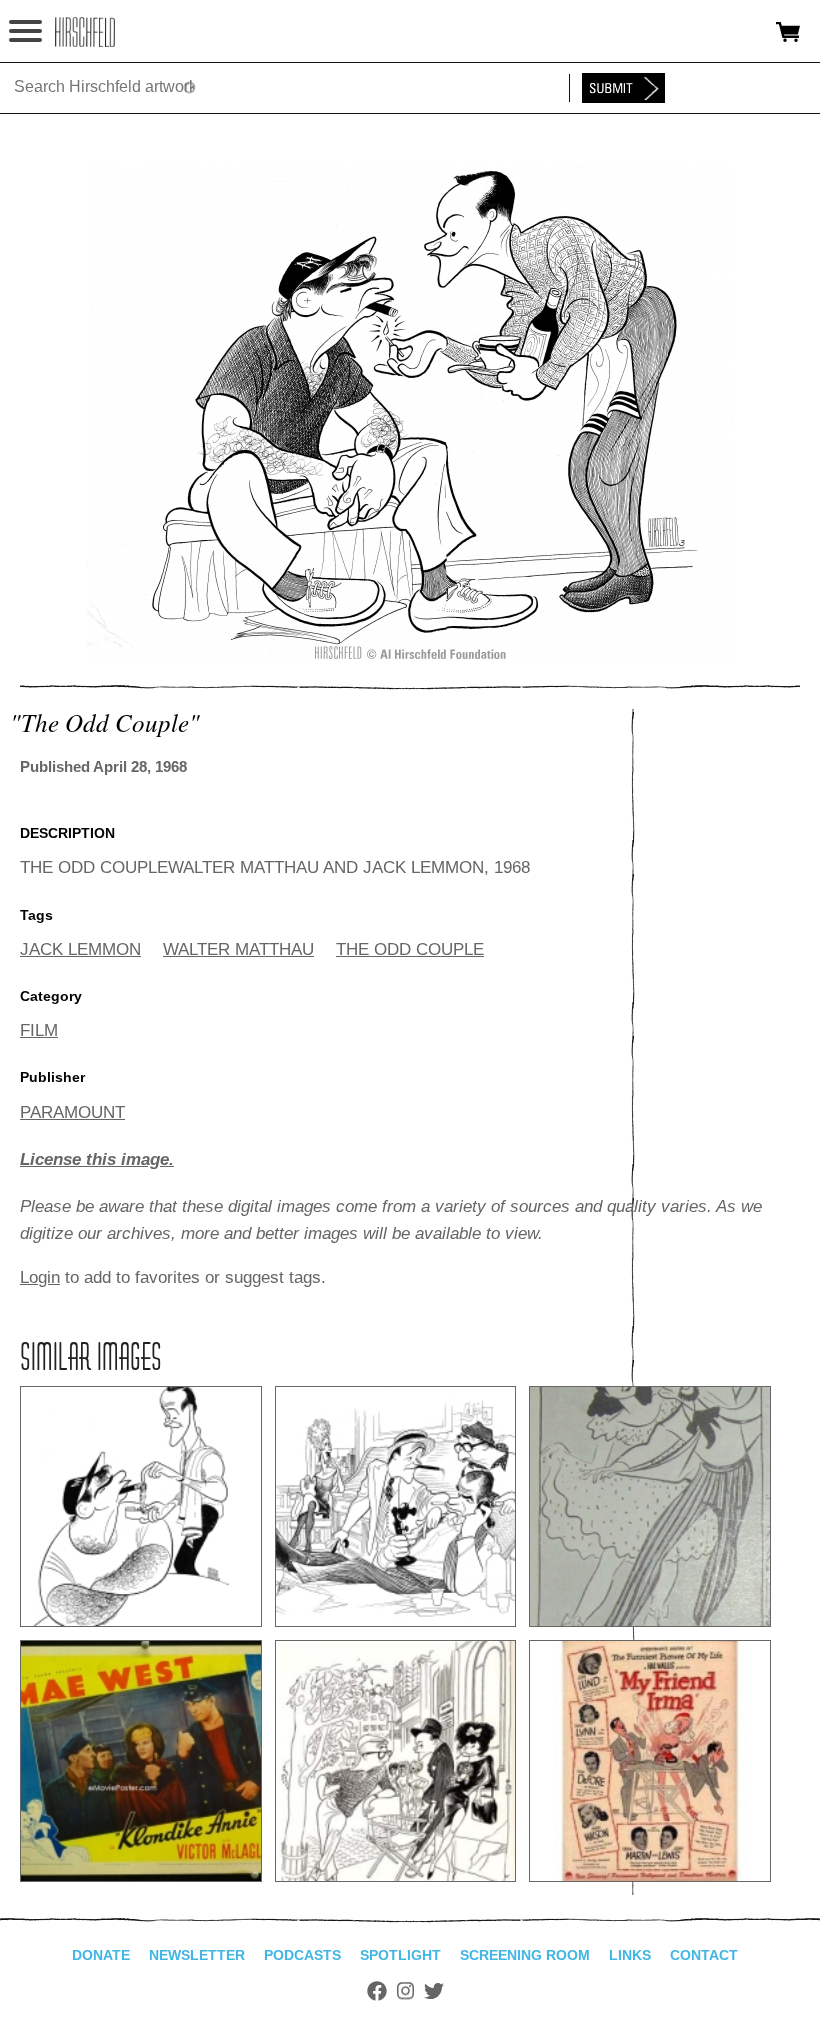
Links (630, 1955)
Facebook (377, 1991)
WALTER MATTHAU (238, 949)
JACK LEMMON (80, 949)
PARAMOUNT (72, 1112)
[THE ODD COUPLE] (410, 658)
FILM (39, 1030)
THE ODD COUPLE (410, 949)
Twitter (434, 1991)
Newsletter (197, 1955)
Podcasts (302, 1955)
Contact (704, 1955)
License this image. (97, 1159)
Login (40, 1277)
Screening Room (525, 1955)
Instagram (405, 1991)
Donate (101, 1955)
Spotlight (400, 1955)
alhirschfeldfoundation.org (85, 32)
